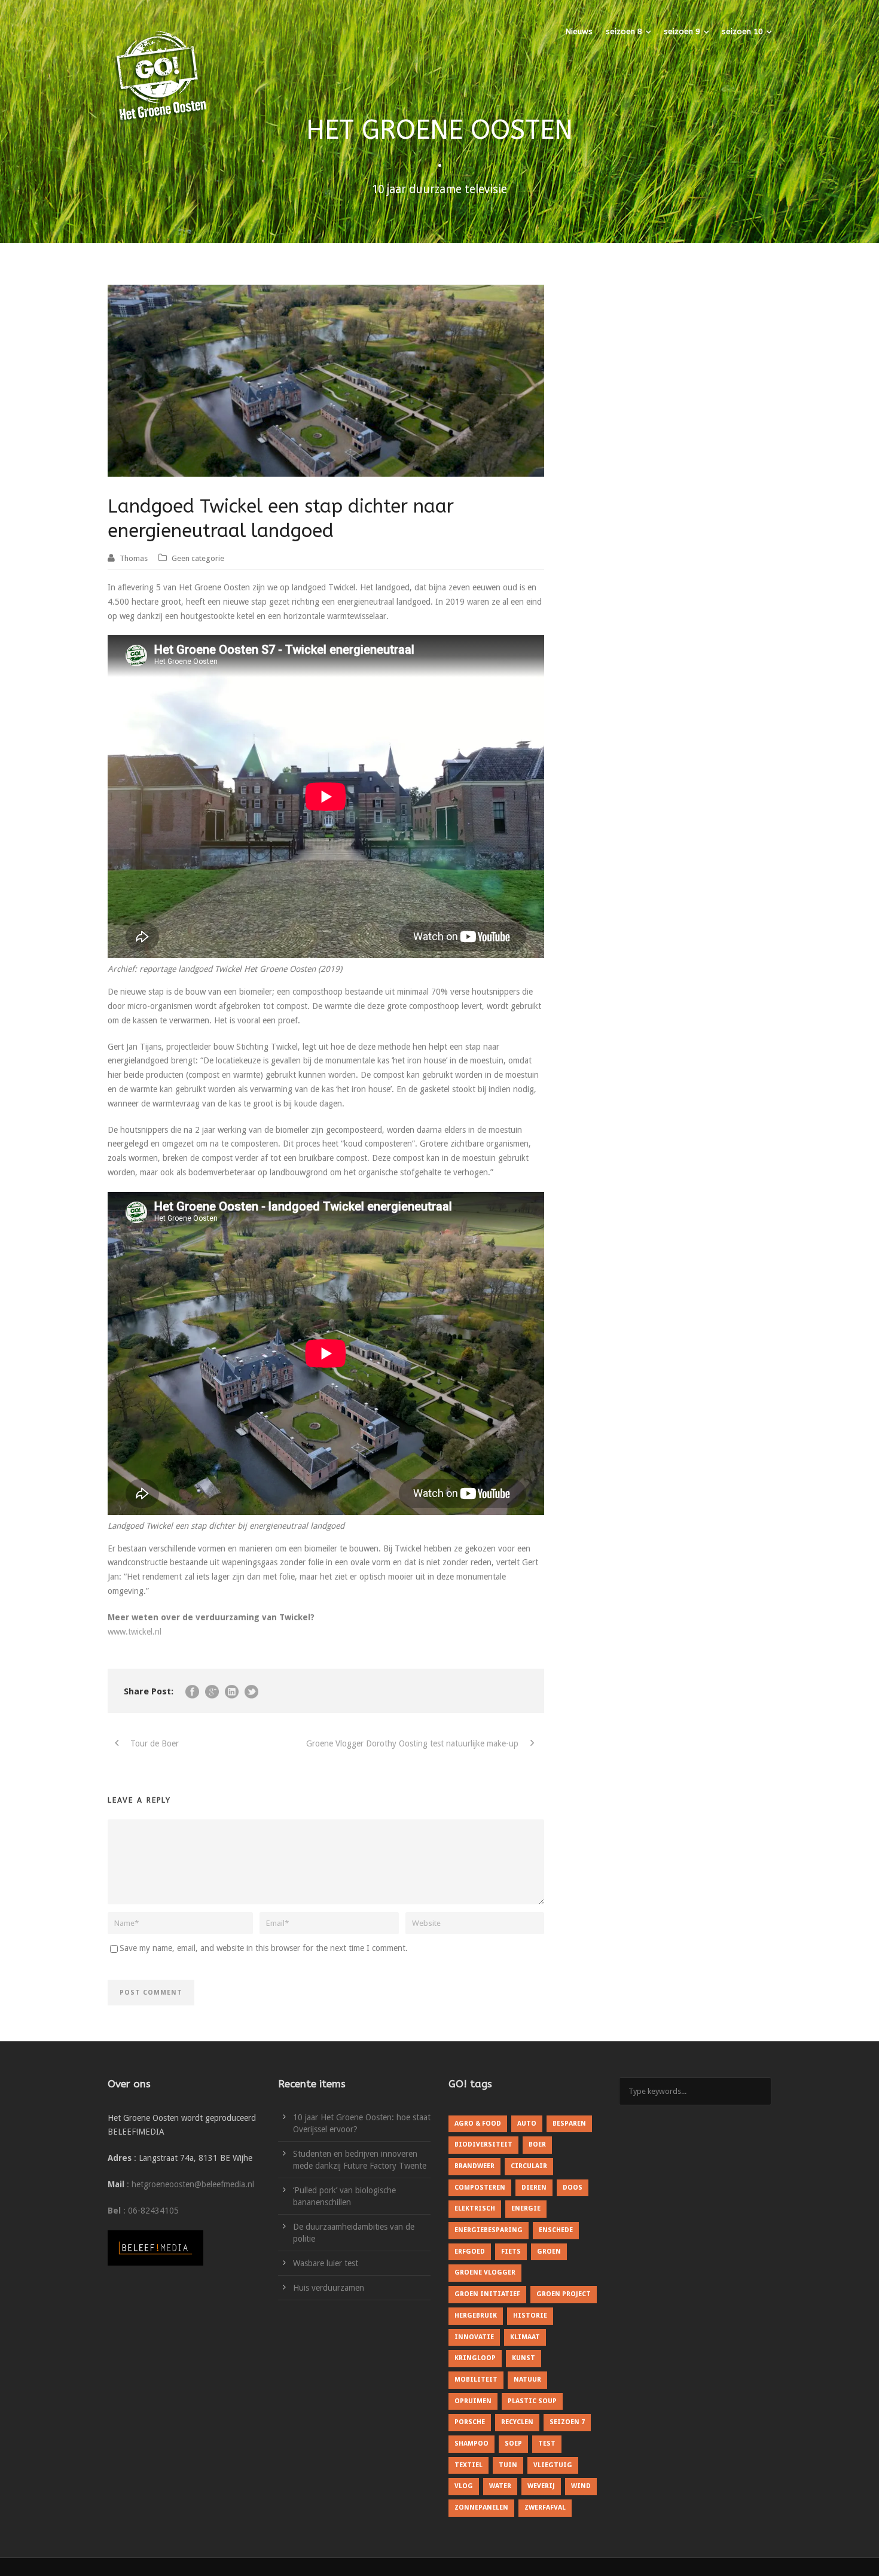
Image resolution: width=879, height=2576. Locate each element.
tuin (508, 2465)
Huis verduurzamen (329, 2288)
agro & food (478, 2124)
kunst (524, 2358)
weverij (541, 2486)
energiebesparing (489, 2230)
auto (527, 2124)
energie (526, 2208)
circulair (529, 2166)
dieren (534, 2188)
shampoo (471, 2444)
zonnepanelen (481, 2508)
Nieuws (579, 31)
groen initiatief (487, 2294)
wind (581, 2486)
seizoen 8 (624, 31)
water (500, 2486)
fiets (511, 2252)
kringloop (475, 2358)
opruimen (473, 2401)
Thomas (134, 558)
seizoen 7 (567, 2422)
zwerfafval (545, 2508)
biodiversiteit (483, 2144)
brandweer (474, 2166)
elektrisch (475, 2208)
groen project (564, 2294)
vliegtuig (553, 2465)
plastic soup (532, 2401)
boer (537, 2144)
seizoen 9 (682, 31)
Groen (549, 2252)
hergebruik (476, 2316)
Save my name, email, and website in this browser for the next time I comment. (264, 1948)
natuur (527, 2380)
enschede (556, 2230)
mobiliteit (476, 2380)
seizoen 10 (742, 31)
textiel (469, 2465)
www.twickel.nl (135, 1632)
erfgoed (470, 2252)
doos (573, 2188)
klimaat (525, 2337)
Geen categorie (198, 558)
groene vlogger (485, 2272)
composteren (480, 2188)
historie (530, 2316)
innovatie (474, 2337)
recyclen (517, 2422)
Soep (513, 2444)
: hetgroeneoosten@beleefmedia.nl (190, 2184)
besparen (569, 2124)
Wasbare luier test (326, 2263)
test (547, 2444)
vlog (464, 2486)
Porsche (470, 2422)
